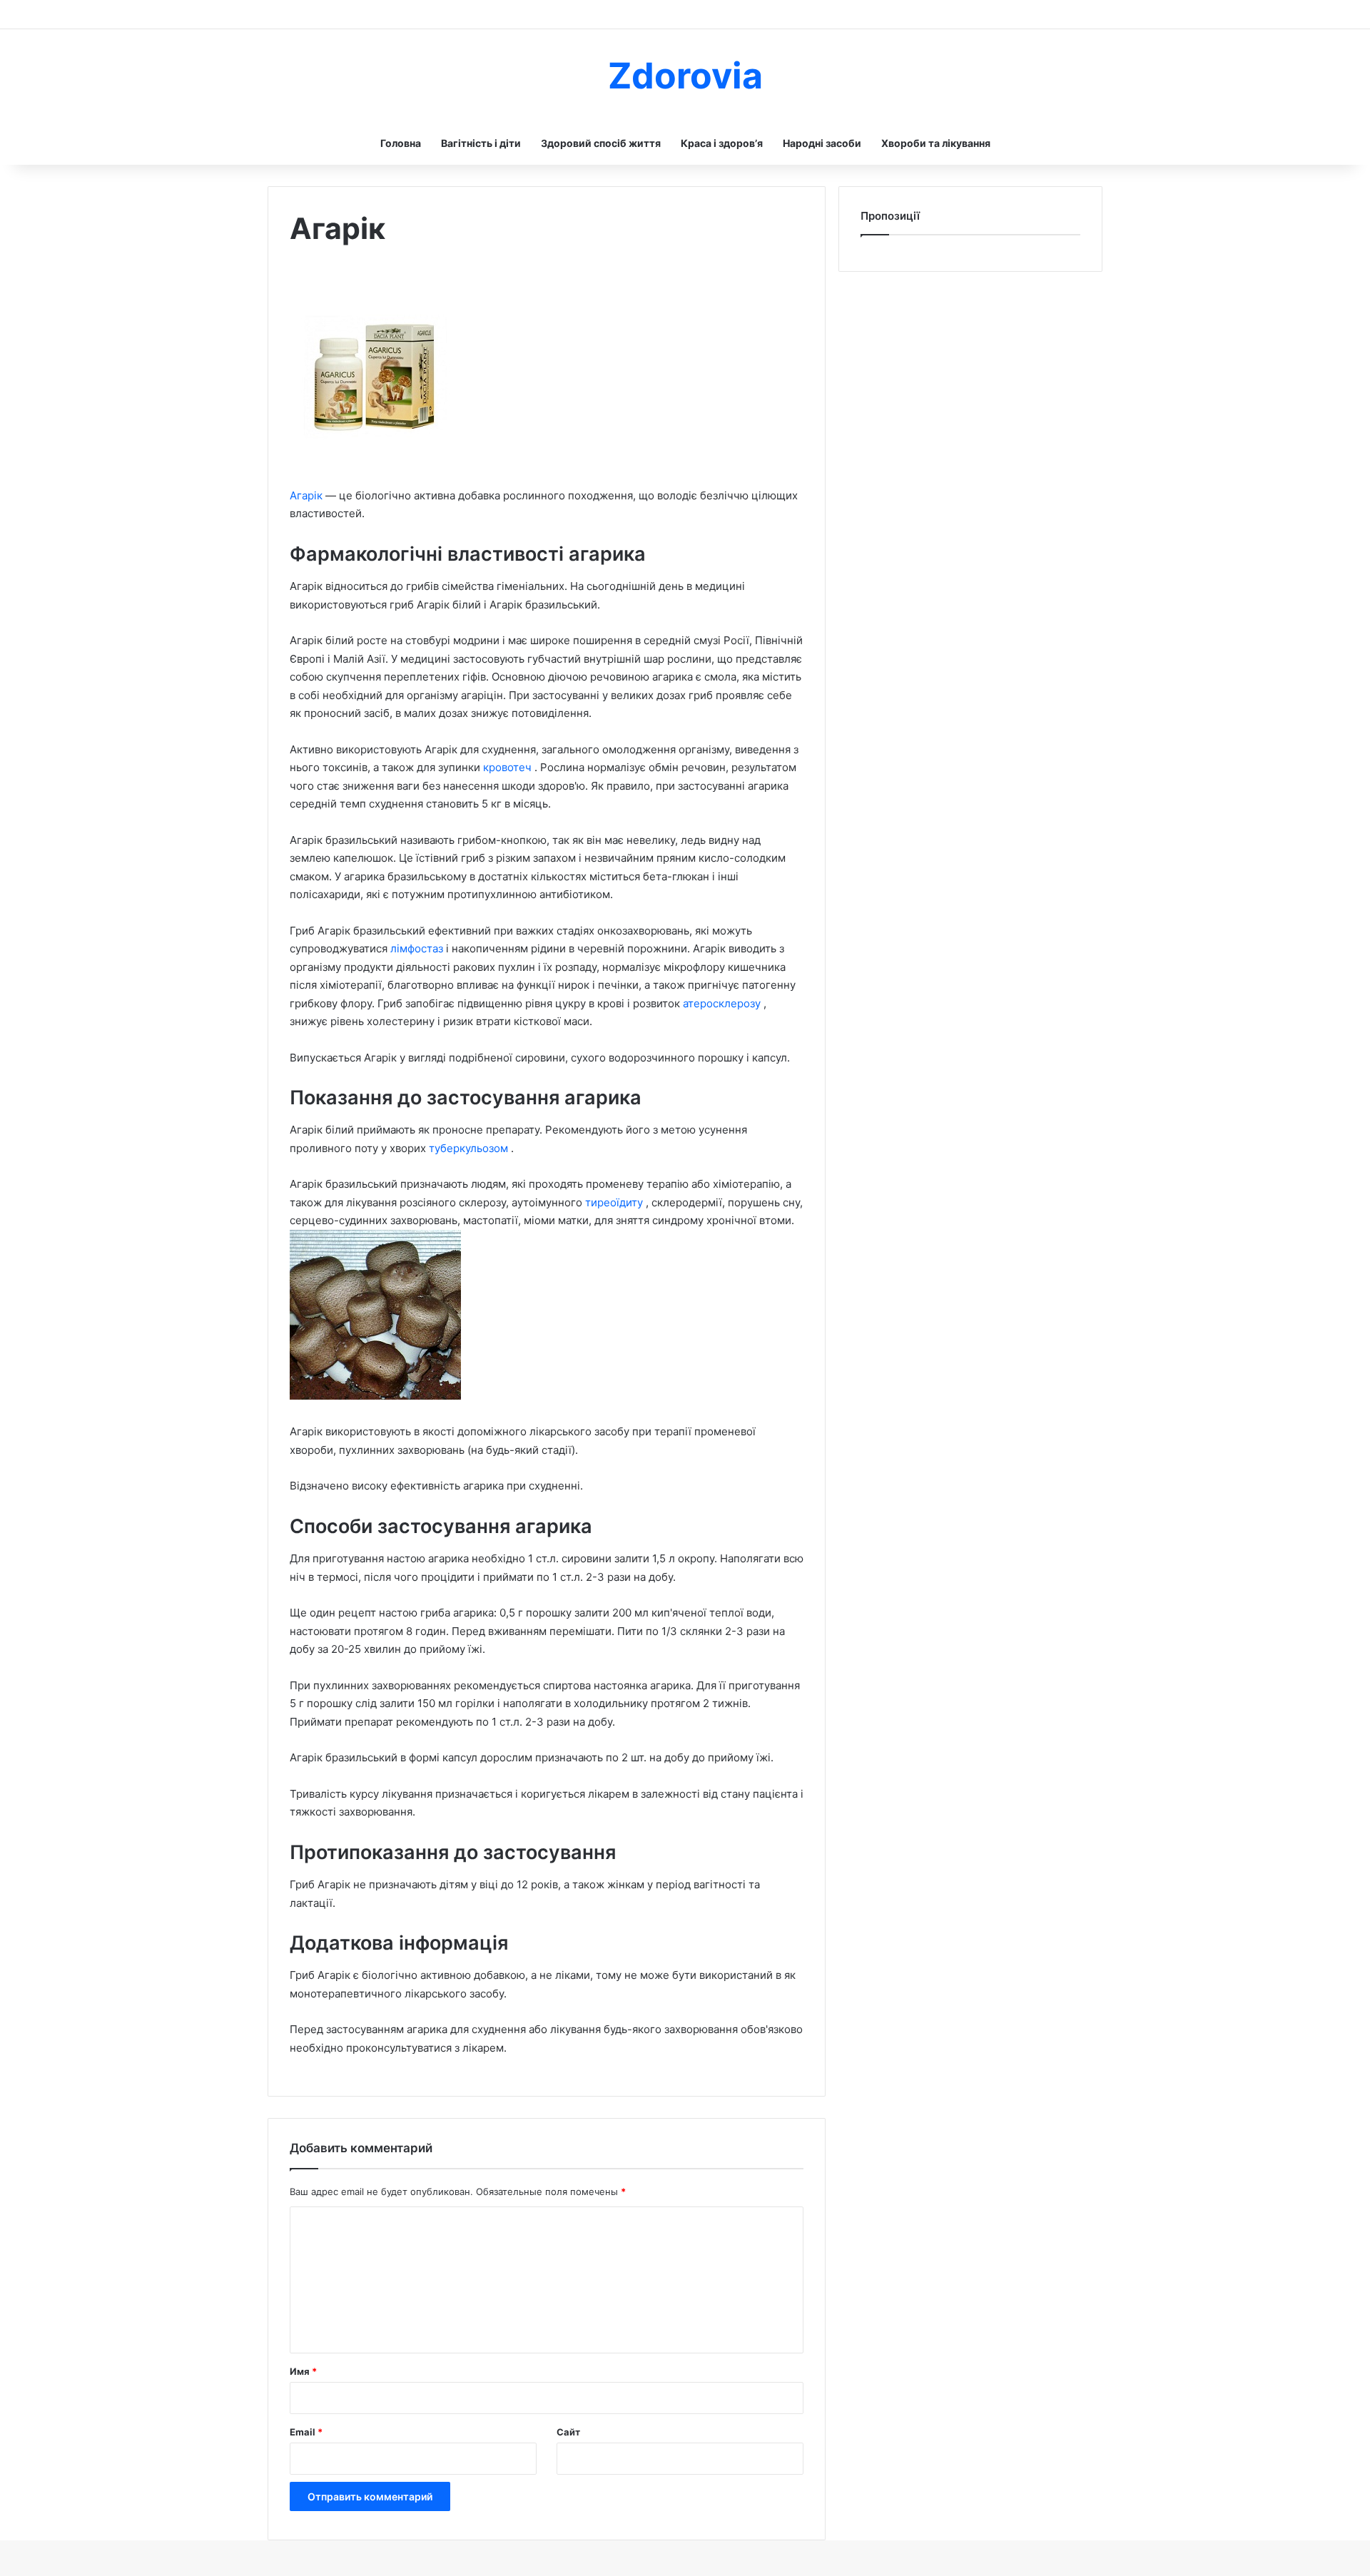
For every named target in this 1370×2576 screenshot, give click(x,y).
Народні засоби (822, 143)
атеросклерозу (723, 1003)
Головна (401, 143)
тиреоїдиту (615, 1202)
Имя (303, 2371)
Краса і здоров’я (722, 143)
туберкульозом (470, 1148)
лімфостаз (418, 948)
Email (306, 2432)
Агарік (308, 495)
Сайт (568, 2432)
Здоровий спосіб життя (601, 143)
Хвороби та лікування (936, 143)
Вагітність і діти (481, 143)
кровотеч (509, 767)
